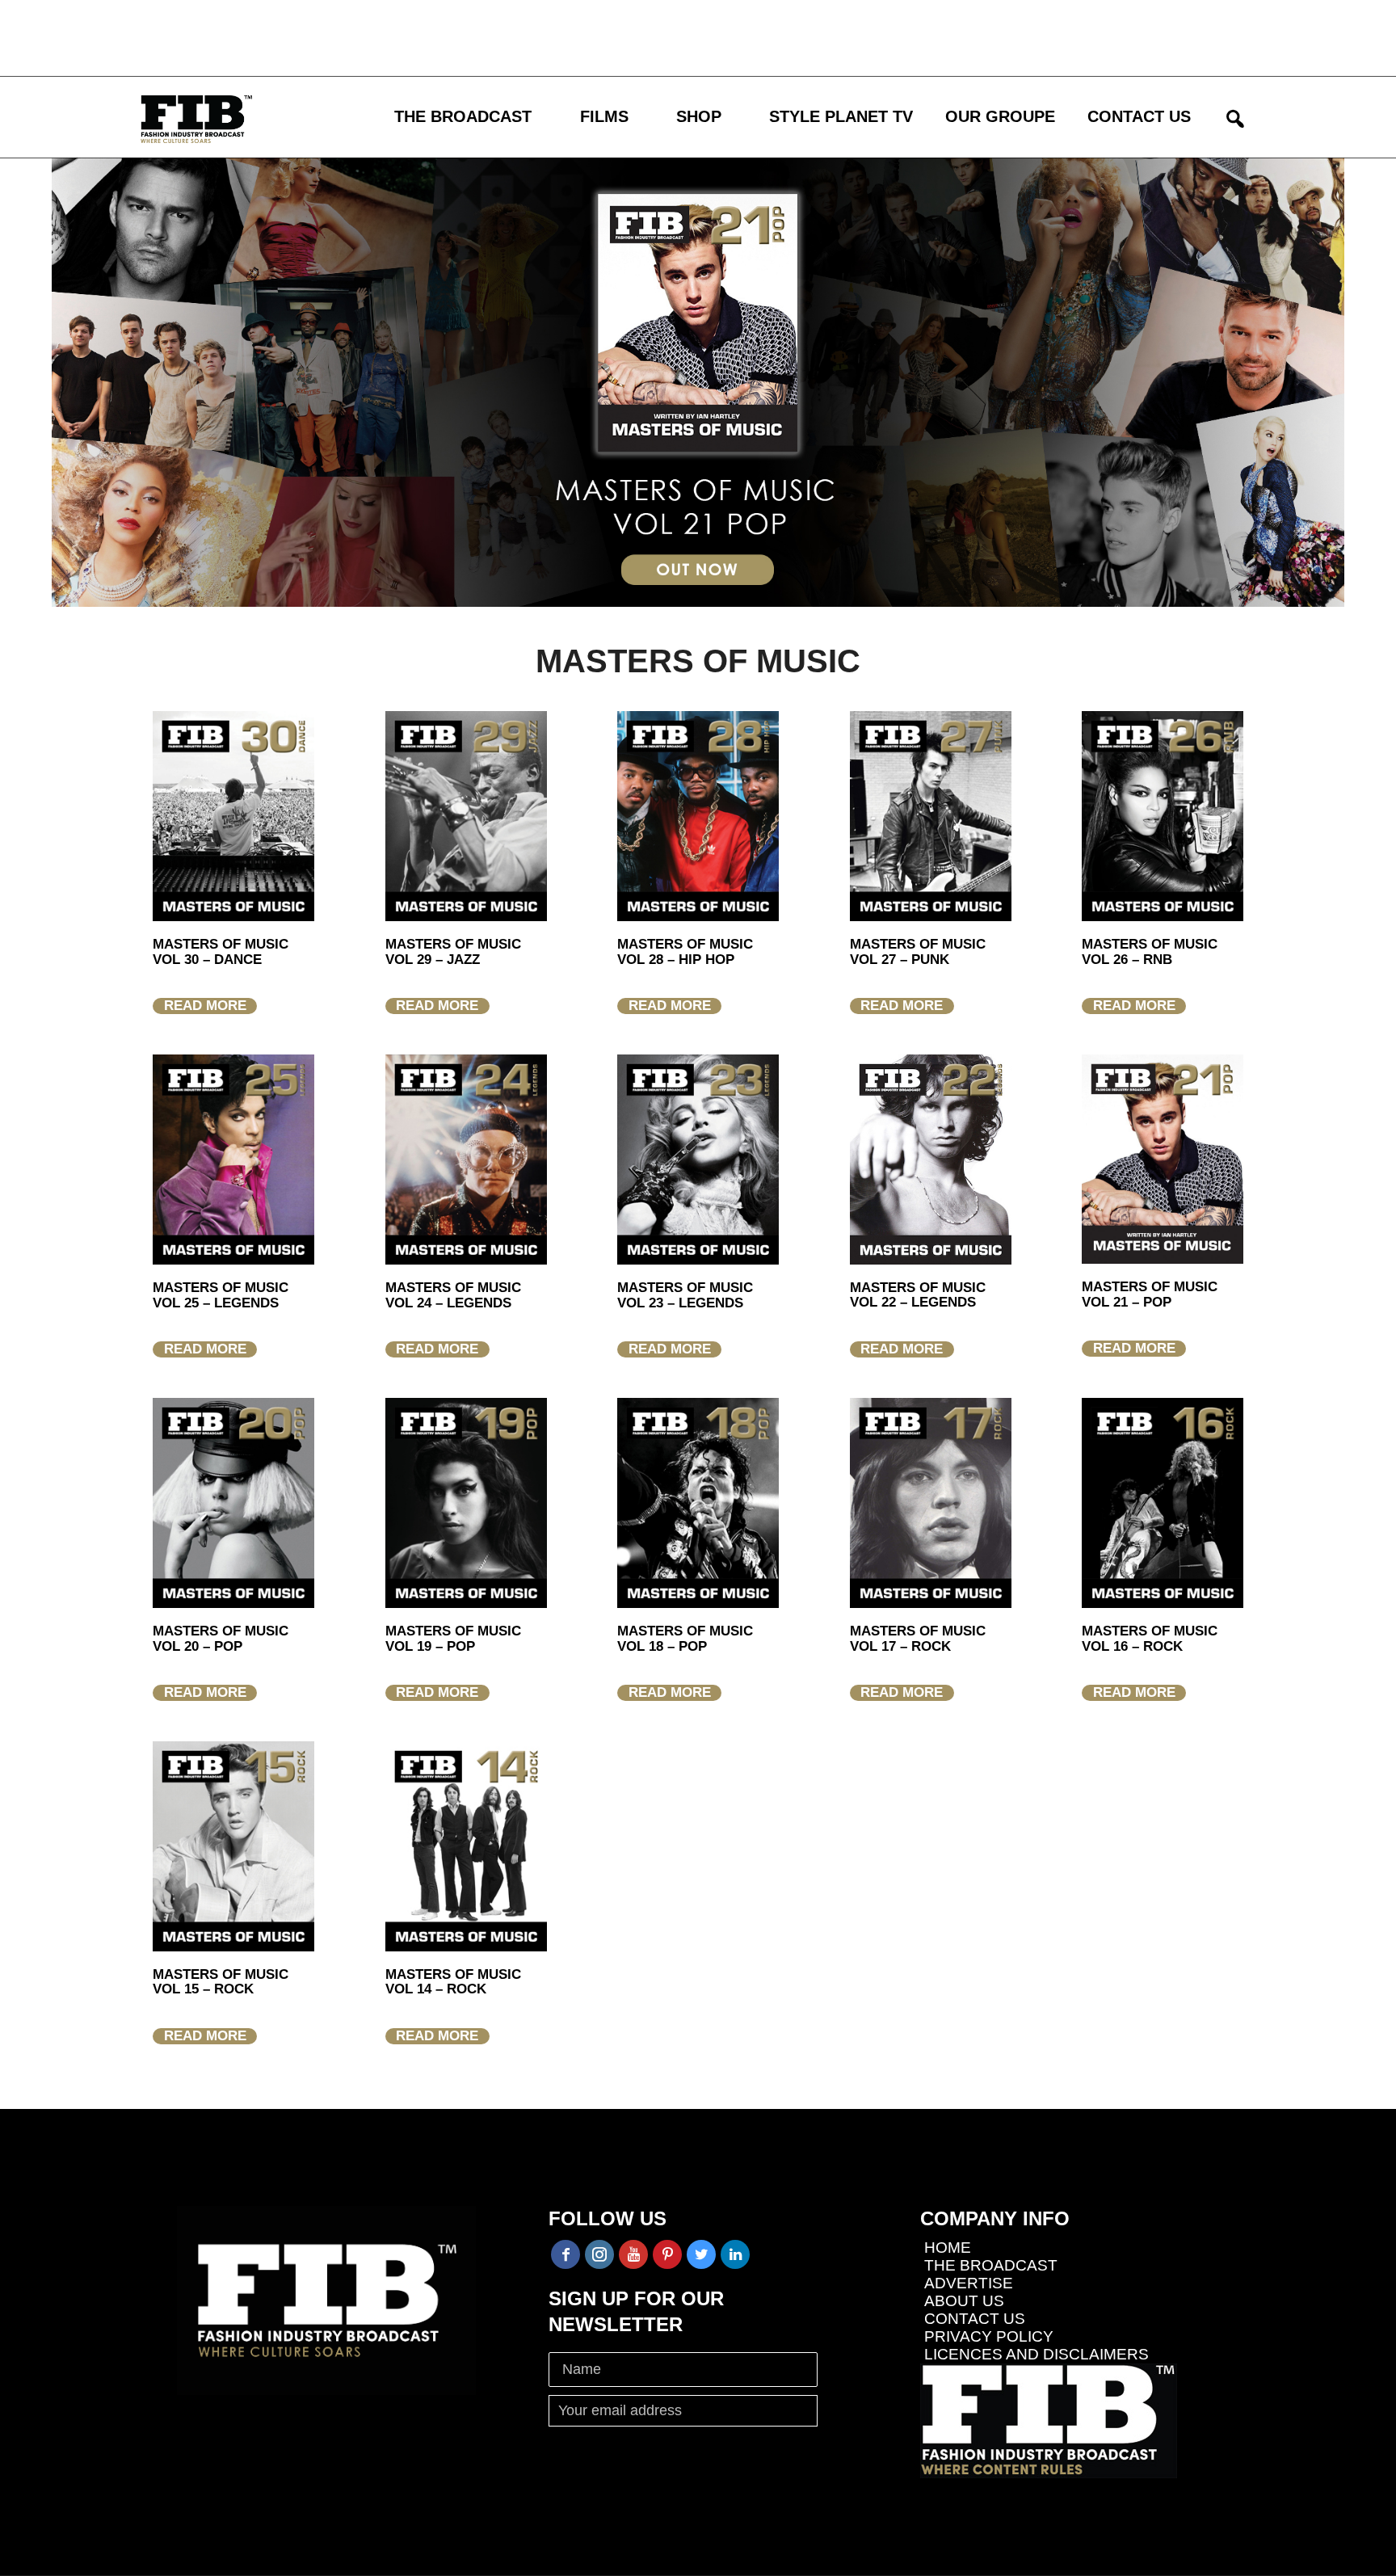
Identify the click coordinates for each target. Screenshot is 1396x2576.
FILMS (604, 116)
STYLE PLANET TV (841, 116)
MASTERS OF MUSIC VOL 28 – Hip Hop (685, 952)
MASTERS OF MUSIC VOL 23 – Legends (685, 1295)
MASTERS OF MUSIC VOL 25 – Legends (221, 1295)
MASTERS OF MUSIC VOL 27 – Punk (918, 952)
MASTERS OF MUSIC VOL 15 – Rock (221, 1982)
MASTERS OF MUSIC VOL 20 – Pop (221, 1639)
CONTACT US (1139, 116)
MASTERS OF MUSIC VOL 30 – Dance (221, 952)
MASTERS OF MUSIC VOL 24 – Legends (453, 1295)
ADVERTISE (969, 2283)
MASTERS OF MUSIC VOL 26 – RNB (1150, 952)
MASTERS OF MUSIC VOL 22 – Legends (918, 1295)
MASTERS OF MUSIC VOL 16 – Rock (1150, 1639)
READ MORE (205, 1006)
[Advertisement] (473, 36)
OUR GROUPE (1000, 116)
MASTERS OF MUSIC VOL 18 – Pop (685, 1639)
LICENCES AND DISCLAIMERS (1036, 2354)
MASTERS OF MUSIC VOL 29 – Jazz (453, 952)
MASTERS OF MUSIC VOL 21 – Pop (1150, 1294)
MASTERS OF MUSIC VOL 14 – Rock (453, 1982)
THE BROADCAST (463, 116)
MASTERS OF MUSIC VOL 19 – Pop (453, 1639)
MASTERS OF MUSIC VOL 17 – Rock (918, 1639)
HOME (948, 2248)
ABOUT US (964, 2301)
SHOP (699, 116)
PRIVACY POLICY (989, 2336)
